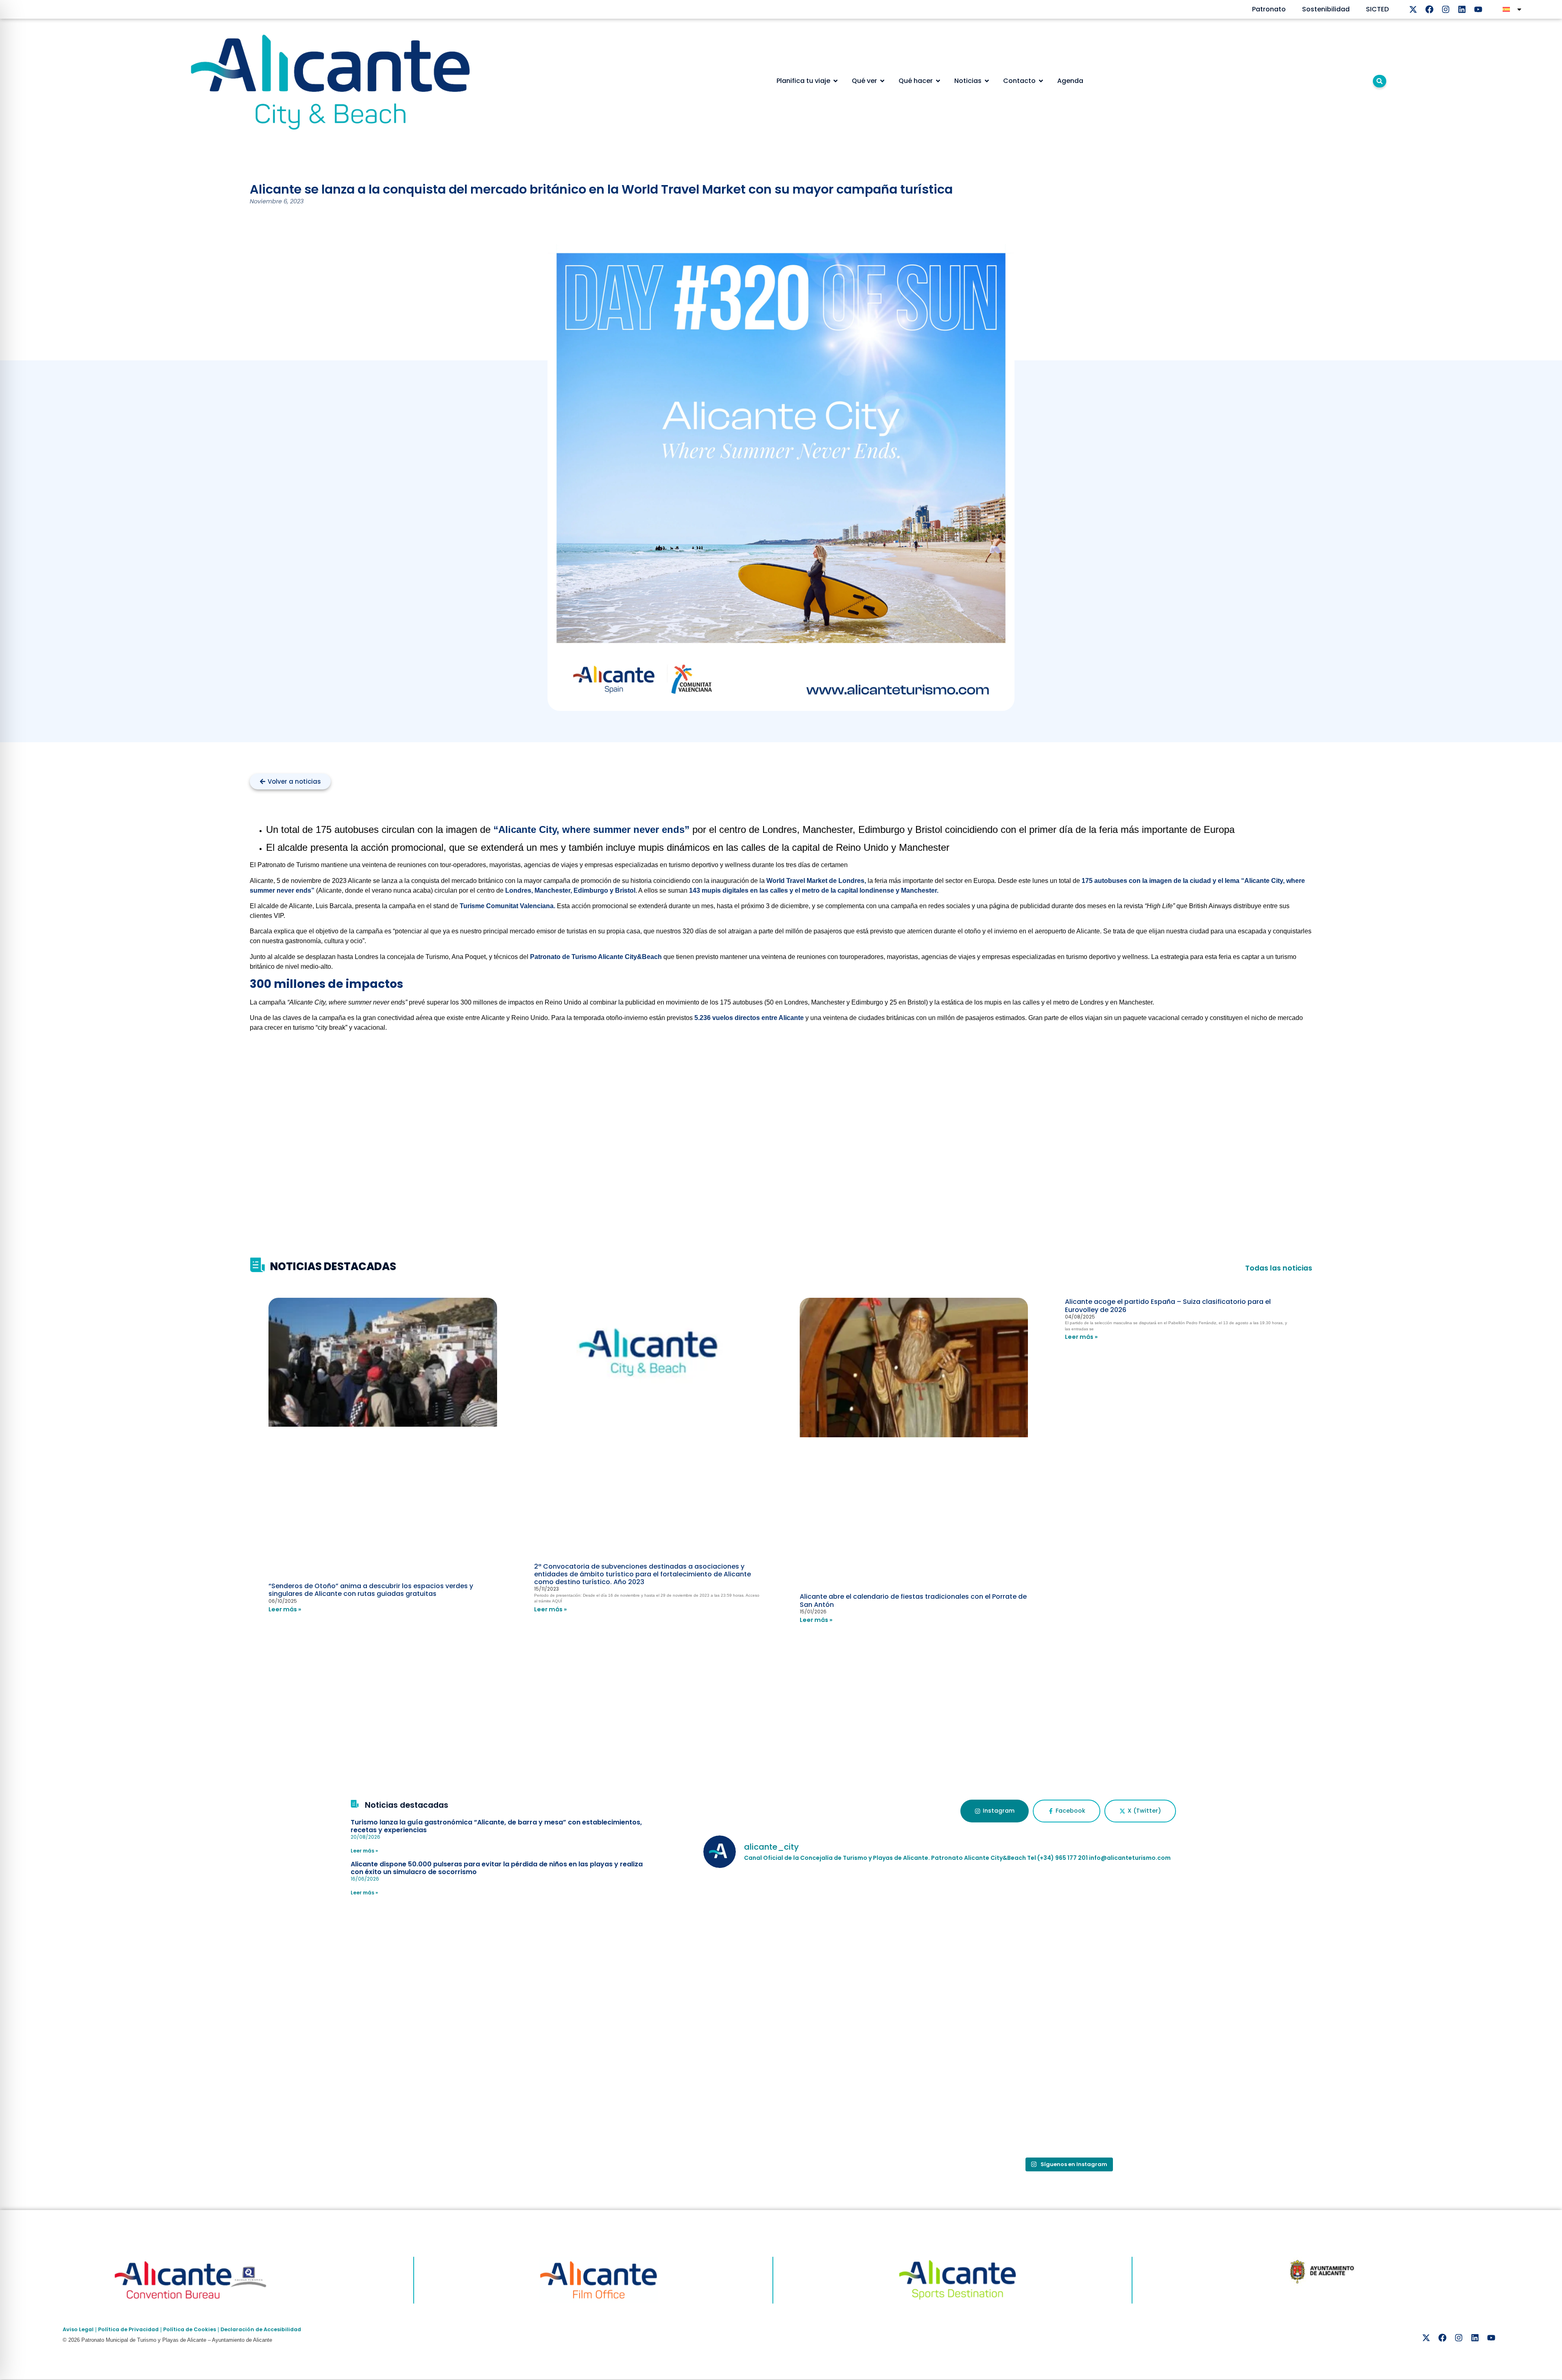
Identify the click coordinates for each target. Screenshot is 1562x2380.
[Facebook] (1429, 9)
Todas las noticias (1279, 1268)
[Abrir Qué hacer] (938, 81)
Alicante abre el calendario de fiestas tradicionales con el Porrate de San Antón (913, 1600)
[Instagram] (1446, 9)
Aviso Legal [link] (78, 2329)
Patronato (1269, 9)
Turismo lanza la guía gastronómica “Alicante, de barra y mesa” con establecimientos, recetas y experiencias (496, 1826)
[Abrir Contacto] (1041, 81)
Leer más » (285, 1609)
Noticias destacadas (407, 1805)
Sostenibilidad (1326, 9)
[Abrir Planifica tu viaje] (836, 81)
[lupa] (1380, 81)
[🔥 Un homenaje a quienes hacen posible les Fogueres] (1068, 1945)
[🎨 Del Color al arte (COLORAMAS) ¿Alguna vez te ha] (1312, 1945)
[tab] (994, 1811)
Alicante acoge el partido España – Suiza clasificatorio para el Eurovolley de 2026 (1168, 1306)
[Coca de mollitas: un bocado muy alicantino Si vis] (824, 1945)
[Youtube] (1478, 9)
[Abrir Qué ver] (882, 81)
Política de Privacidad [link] (128, 2329)
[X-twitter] (1413, 9)
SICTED (1377, 9)
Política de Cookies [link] (190, 2329)
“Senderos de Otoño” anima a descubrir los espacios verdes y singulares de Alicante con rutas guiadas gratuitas (371, 1590)
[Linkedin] (1462, 9)
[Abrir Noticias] (987, 81)
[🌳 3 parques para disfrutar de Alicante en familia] (824, 2084)
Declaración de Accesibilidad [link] (261, 2329)
